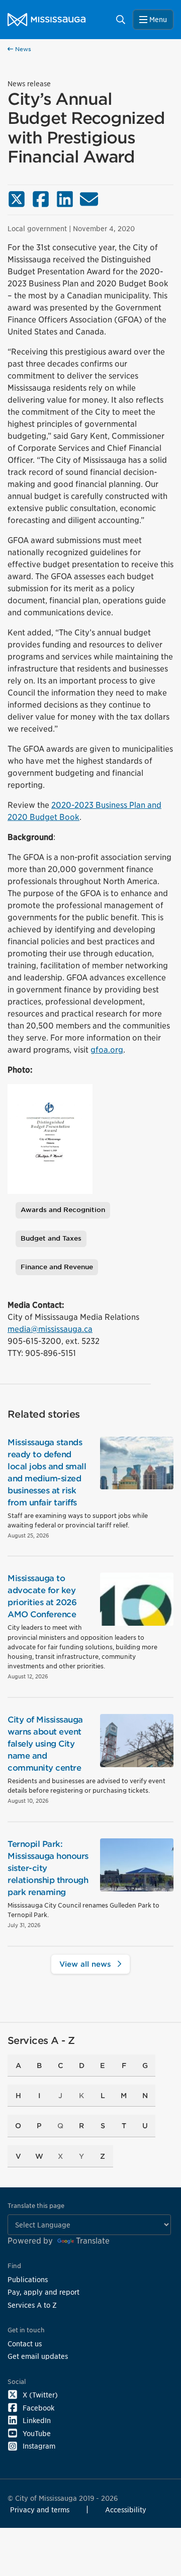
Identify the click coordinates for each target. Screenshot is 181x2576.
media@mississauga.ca (50, 1329)
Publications (28, 2279)
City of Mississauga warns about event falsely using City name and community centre (45, 1744)
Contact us (25, 2344)
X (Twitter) (40, 2395)
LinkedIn (37, 2420)
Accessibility (126, 2510)
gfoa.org (107, 1050)
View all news (86, 1964)
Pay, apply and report (43, 2292)
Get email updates (38, 2356)
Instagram (39, 2446)
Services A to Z (32, 2305)
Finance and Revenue (57, 1267)
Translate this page (36, 2206)
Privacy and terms (40, 2510)
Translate (93, 2241)
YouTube (37, 2433)
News (22, 49)
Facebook (38, 2408)
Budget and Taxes (51, 1238)
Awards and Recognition (63, 1210)
